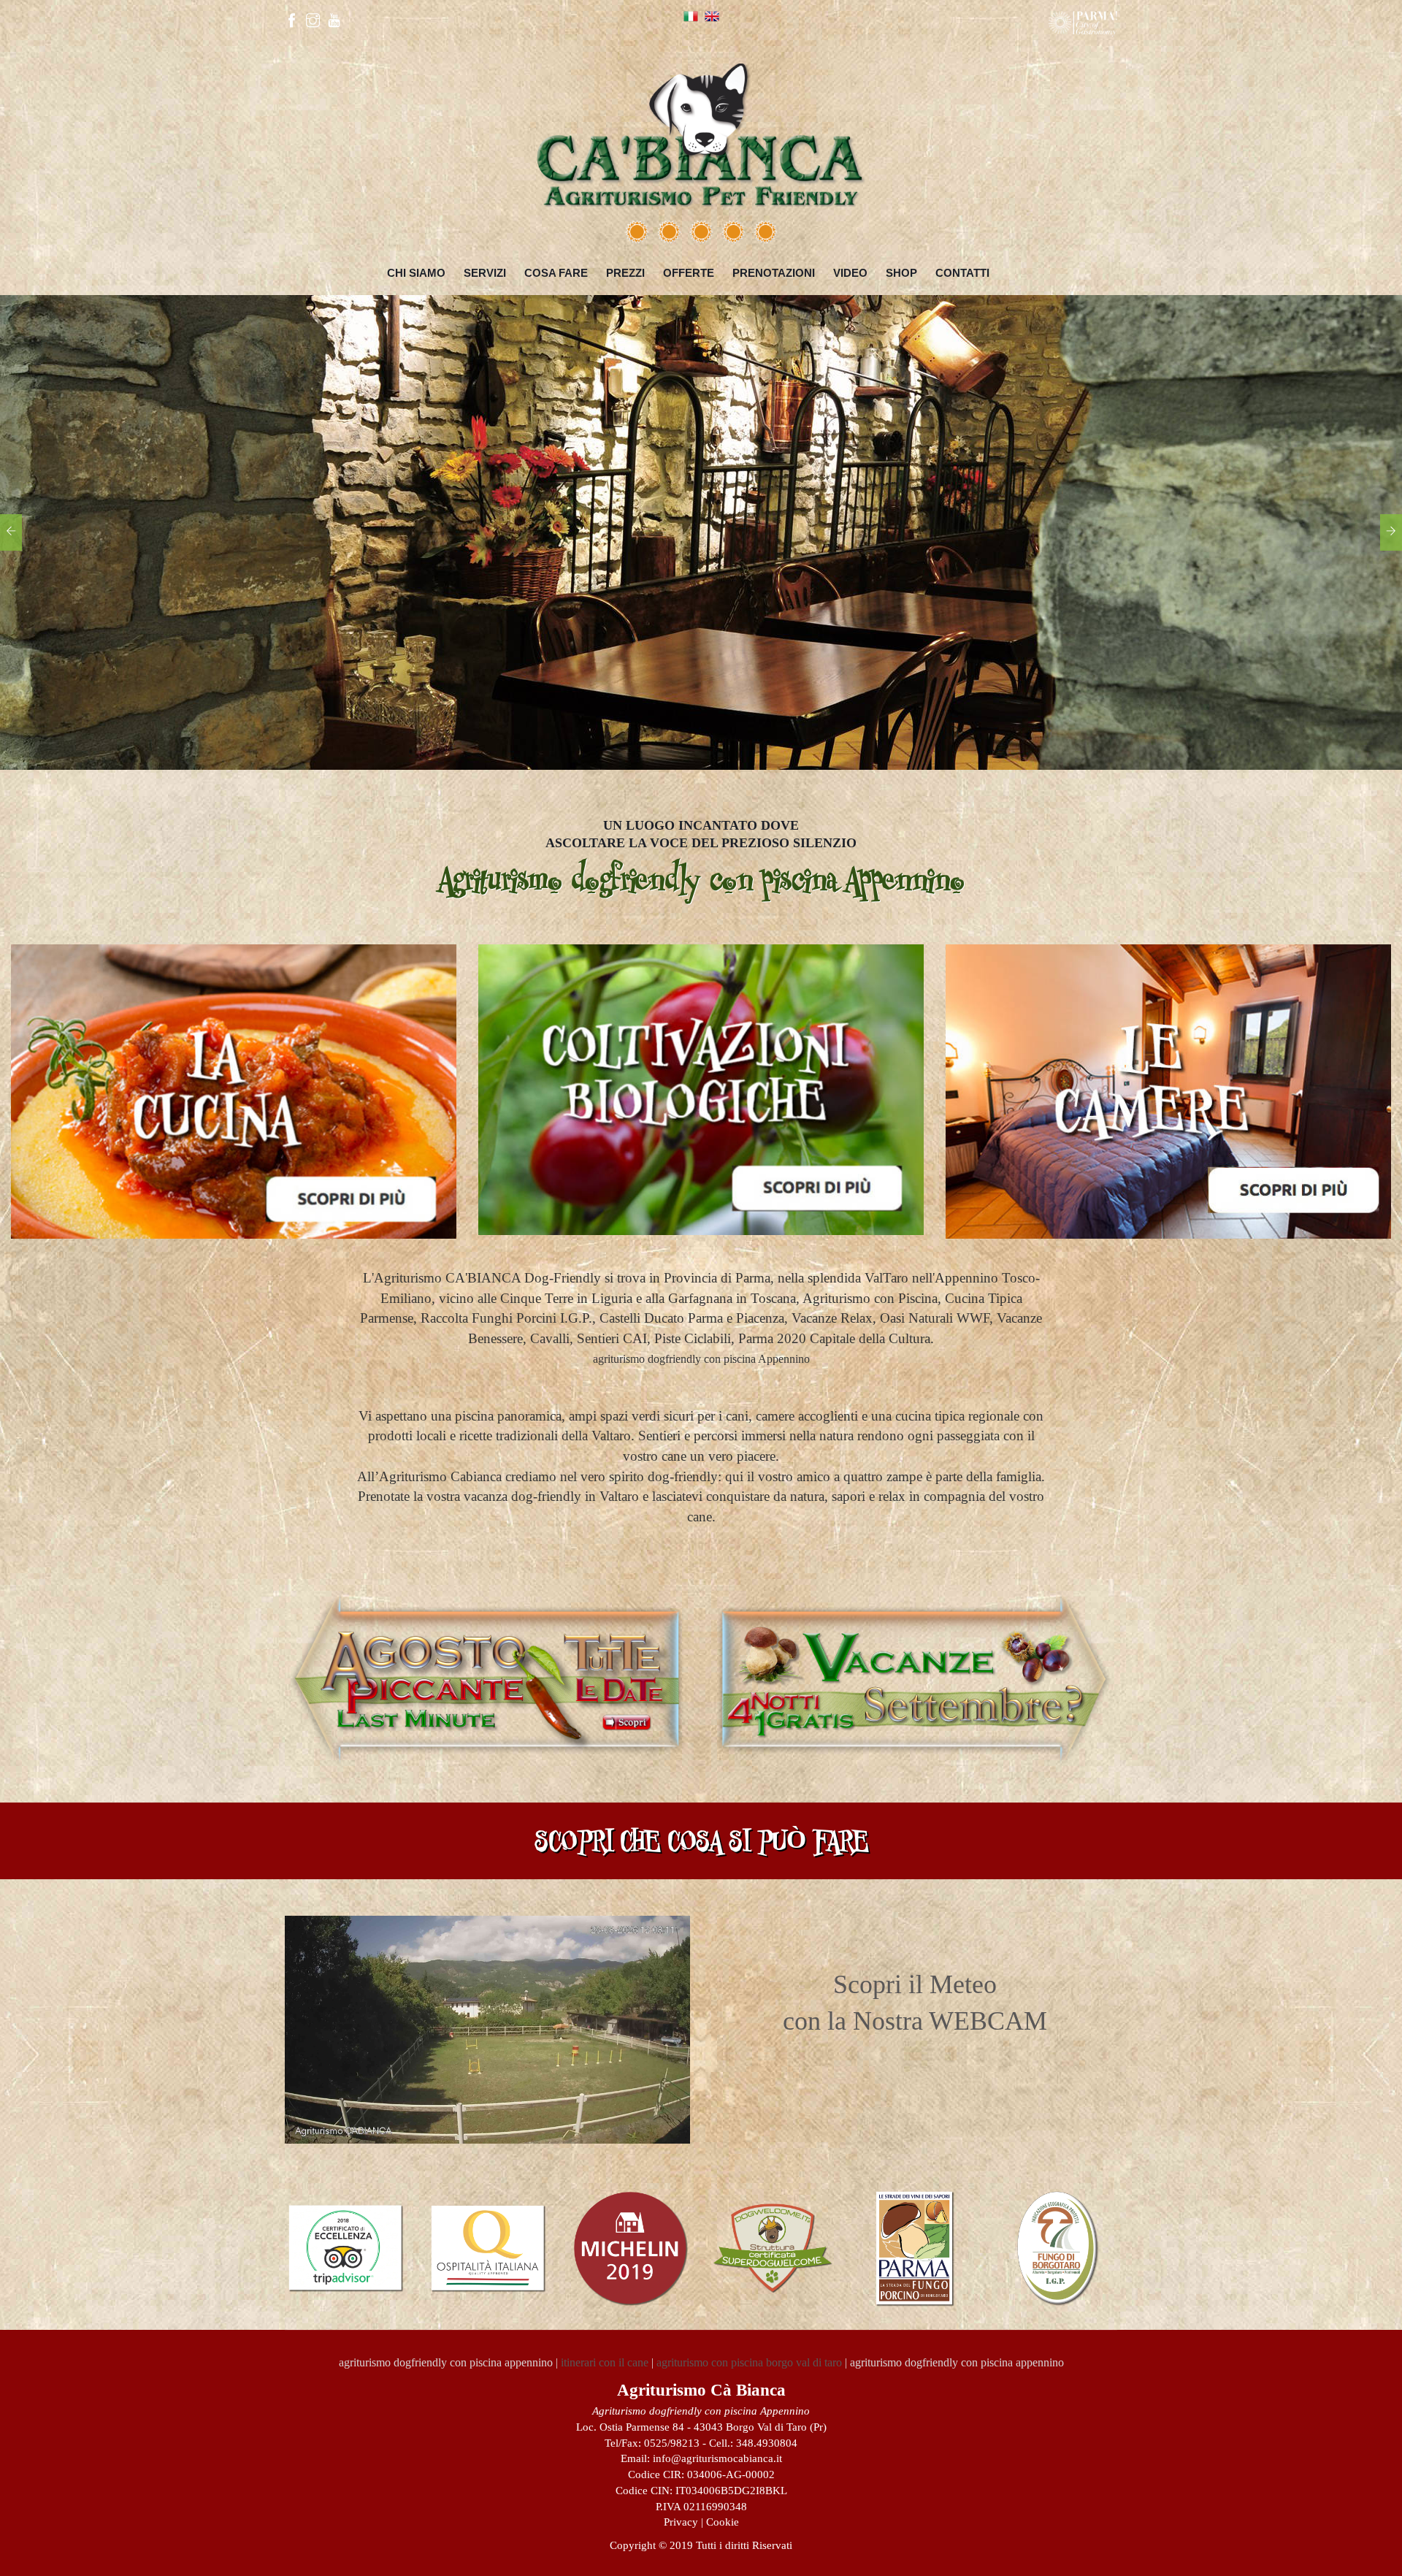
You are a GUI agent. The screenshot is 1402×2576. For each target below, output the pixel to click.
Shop (901, 273)
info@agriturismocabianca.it (717, 2458)
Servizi (485, 273)
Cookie (723, 2522)
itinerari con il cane (605, 2362)
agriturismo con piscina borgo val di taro (749, 2362)
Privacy (681, 2522)
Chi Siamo (416, 273)
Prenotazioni (774, 273)
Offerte (689, 273)
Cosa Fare (556, 273)
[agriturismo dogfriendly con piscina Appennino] (701, 129)
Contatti (962, 273)
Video (850, 273)
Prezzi (625, 273)
